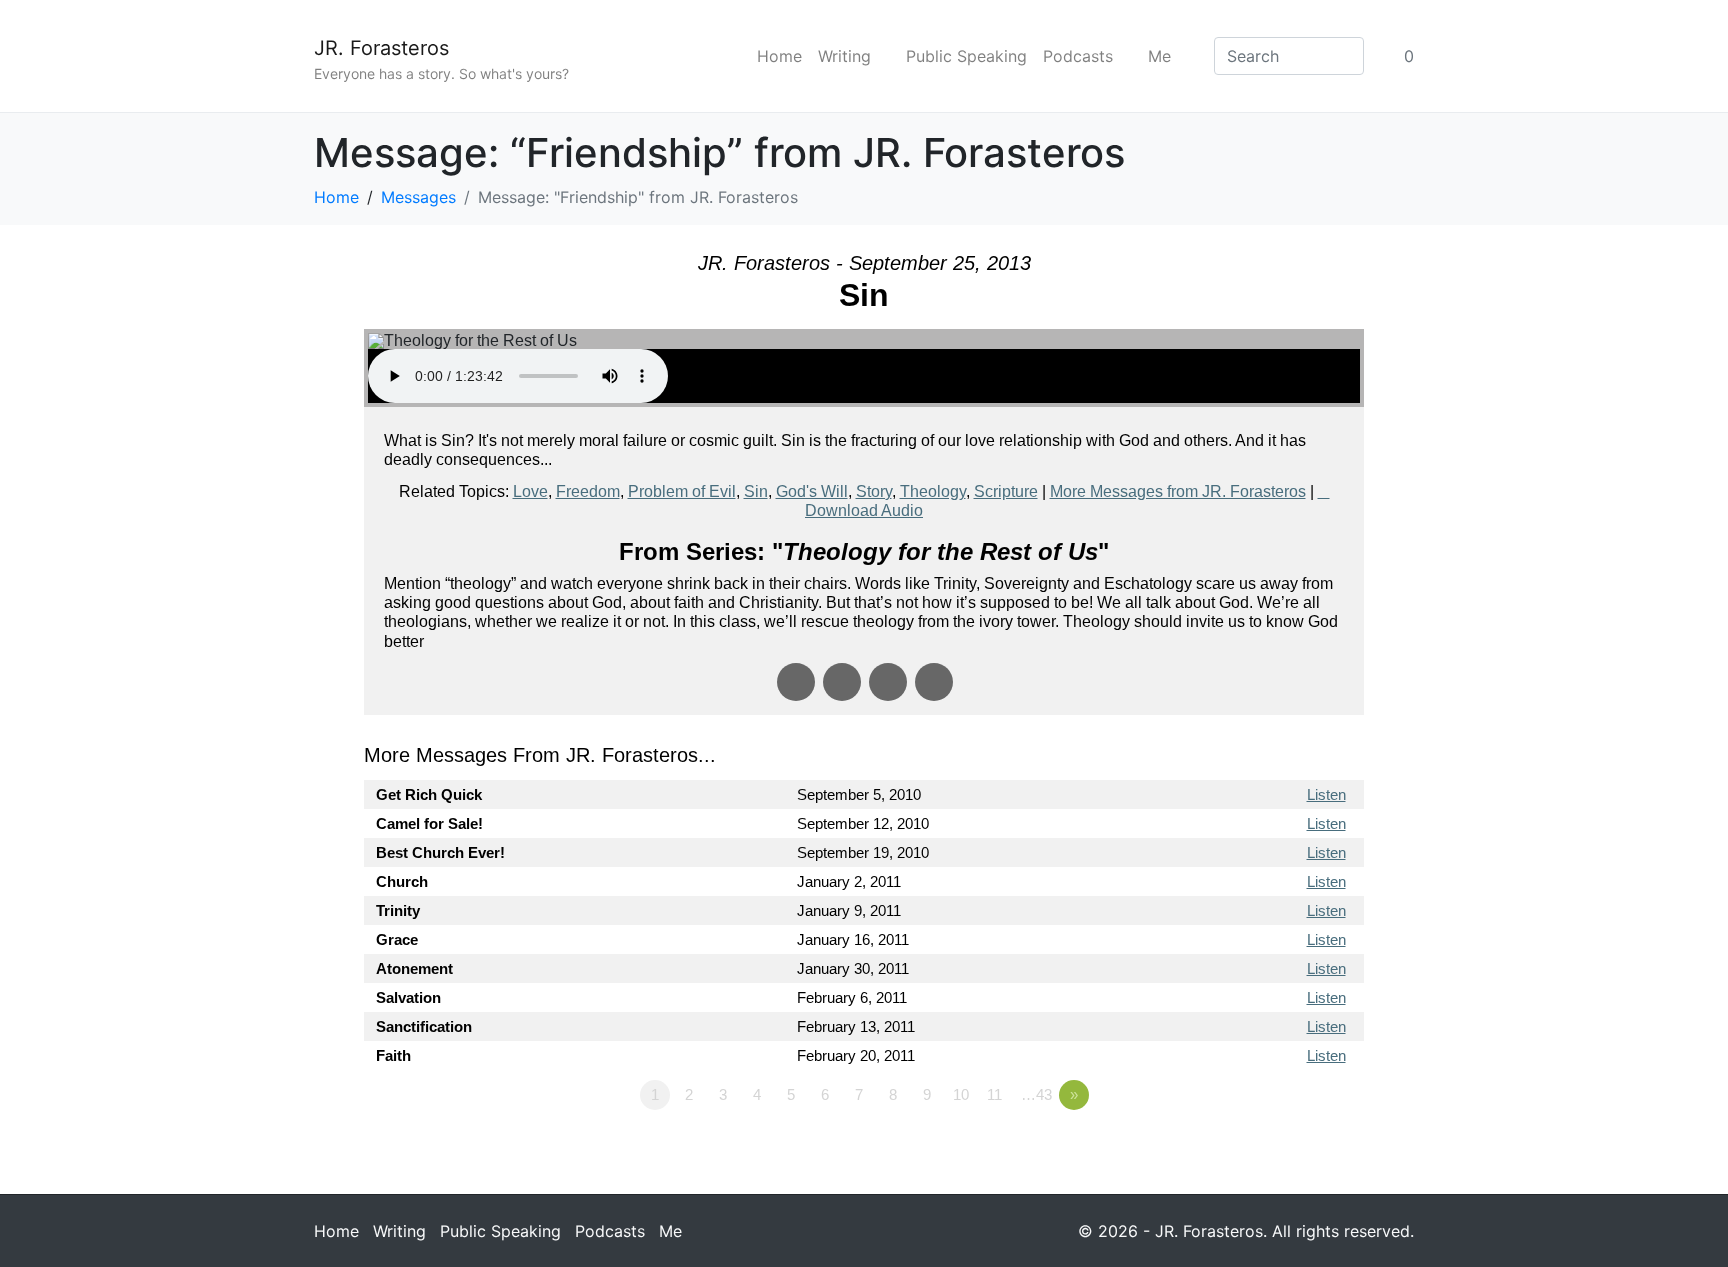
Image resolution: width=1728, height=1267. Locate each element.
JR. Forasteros (381, 48)
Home (779, 56)
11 (994, 1094)
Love (530, 491)
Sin (756, 491)
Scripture (1006, 491)
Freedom (588, 491)
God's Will (812, 491)
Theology (933, 491)
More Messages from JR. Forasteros (1178, 491)
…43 (1036, 1094)
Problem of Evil (682, 491)
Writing (844, 56)
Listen (1326, 794)
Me (1159, 56)
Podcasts (1078, 56)
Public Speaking (966, 56)
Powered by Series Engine (1290, 1150)
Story (874, 491)
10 (961, 1094)
